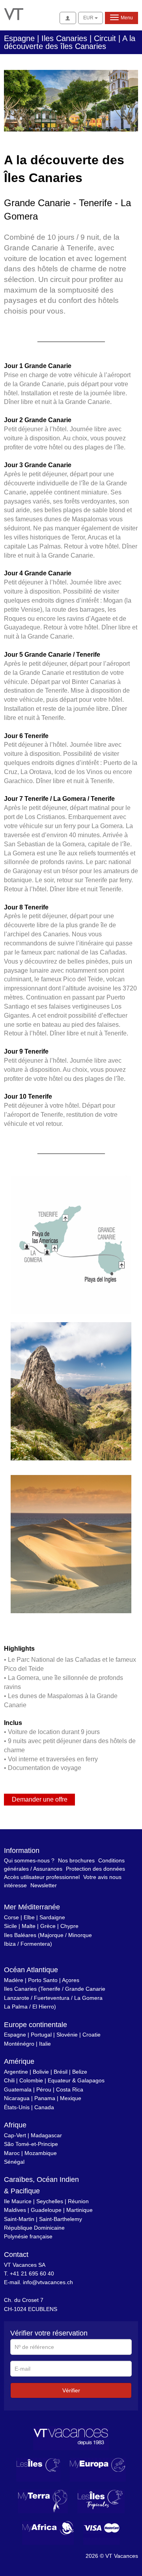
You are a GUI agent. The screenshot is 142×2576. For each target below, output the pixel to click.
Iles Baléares (20, 1935)
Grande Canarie (85, 1989)
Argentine (16, 2072)
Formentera (35, 1944)
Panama (45, 2098)
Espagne (15, 2035)
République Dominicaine (34, 2228)
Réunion (78, 2201)
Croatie (92, 2035)
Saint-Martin (19, 2219)
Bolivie (41, 2072)
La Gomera (88, 1998)
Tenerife (50, 1989)
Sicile (10, 1926)
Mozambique (41, 2153)
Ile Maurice (18, 2201)
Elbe (29, 1917)
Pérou (44, 2089)
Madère (14, 1980)
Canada (44, 2107)
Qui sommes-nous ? (29, 1860)
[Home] (14, 13)
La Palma (16, 2007)
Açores (71, 1980)
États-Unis (17, 2107)
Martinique (79, 2210)
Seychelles (50, 2201)
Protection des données (95, 1869)
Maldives (15, 2210)
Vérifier (71, 2390)
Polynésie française (28, 2236)
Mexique (71, 2098)
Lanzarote (17, 1998)
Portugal (41, 2035)
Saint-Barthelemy (61, 2219)
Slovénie (67, 2035)
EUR (89, 18)
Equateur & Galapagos (76, 2080)
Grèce (48, 1926)
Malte (29, 1926)
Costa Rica (70, 2089)
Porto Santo (43, 1980)
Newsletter (44, 1885)
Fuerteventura (52, 1998)
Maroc (12, 2153)
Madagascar (46, 2135)
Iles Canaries (20, 1989)
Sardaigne (52, 1917)
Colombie (31, 2080)
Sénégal (14, 2162)
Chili (9, 2080)
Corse (11, 1917)
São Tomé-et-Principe (31, 2144)
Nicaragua (17, 2098)
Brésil (61, 2072)
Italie (45, 2044)
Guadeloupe (46, 2210)
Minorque (80, 1935)
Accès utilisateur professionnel (42, 1877)
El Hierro (43, 2007)
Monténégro (19, 2044)
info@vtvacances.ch (48, 2282)
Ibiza (10, 1944)
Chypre (69, 1926)
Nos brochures (76, 1860)
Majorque (52, 1935)
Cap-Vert (15, 2135)
